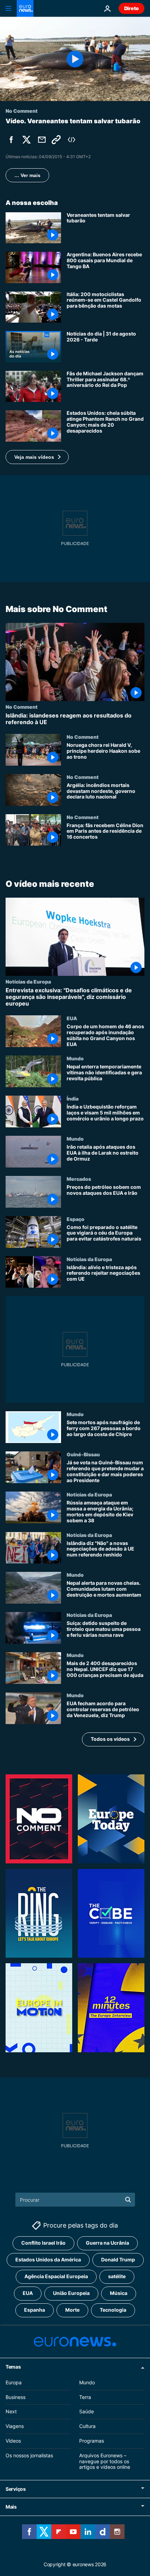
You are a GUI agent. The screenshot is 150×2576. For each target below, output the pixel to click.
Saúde (87, 2411)
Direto (132, 8)
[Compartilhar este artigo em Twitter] (27, 140)
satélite (117, 2276)
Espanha (35, 2310)
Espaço (76, 1219)
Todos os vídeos (110, 1739)
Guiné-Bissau (83, 1454)
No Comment (22, 706)
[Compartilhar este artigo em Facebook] (11, 140)
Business (16, 2397)
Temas (13, 2367)
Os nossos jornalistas (29, 2455)
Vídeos (13, 2441)
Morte (72, 2310)
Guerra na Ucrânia (107, 2243)
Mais (11, 2507)
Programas (92, 2441)
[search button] (128, 2200)
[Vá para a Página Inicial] (25, 8)
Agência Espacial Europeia (56, 2276)
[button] (37, 457)
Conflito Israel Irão (43, 2243)
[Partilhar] (42, 140)
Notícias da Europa (28, 981)
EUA (72, 1018)
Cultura (87, 2426)
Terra (85, 2397)
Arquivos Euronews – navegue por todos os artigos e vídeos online (105, 2461)
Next (11, 2411)
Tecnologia (113, 2310)
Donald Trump (118, 2259)
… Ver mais (27, 175)
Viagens (15, 2426)
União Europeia (71, 2293)
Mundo (75, 1059)
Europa (14, 2382)
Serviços (16, 2489)
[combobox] (75, 2200)
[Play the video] (75, 59)
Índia (73, 1098)
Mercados (79, 1179)
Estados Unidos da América (48, 2259)
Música (119, 2293)
